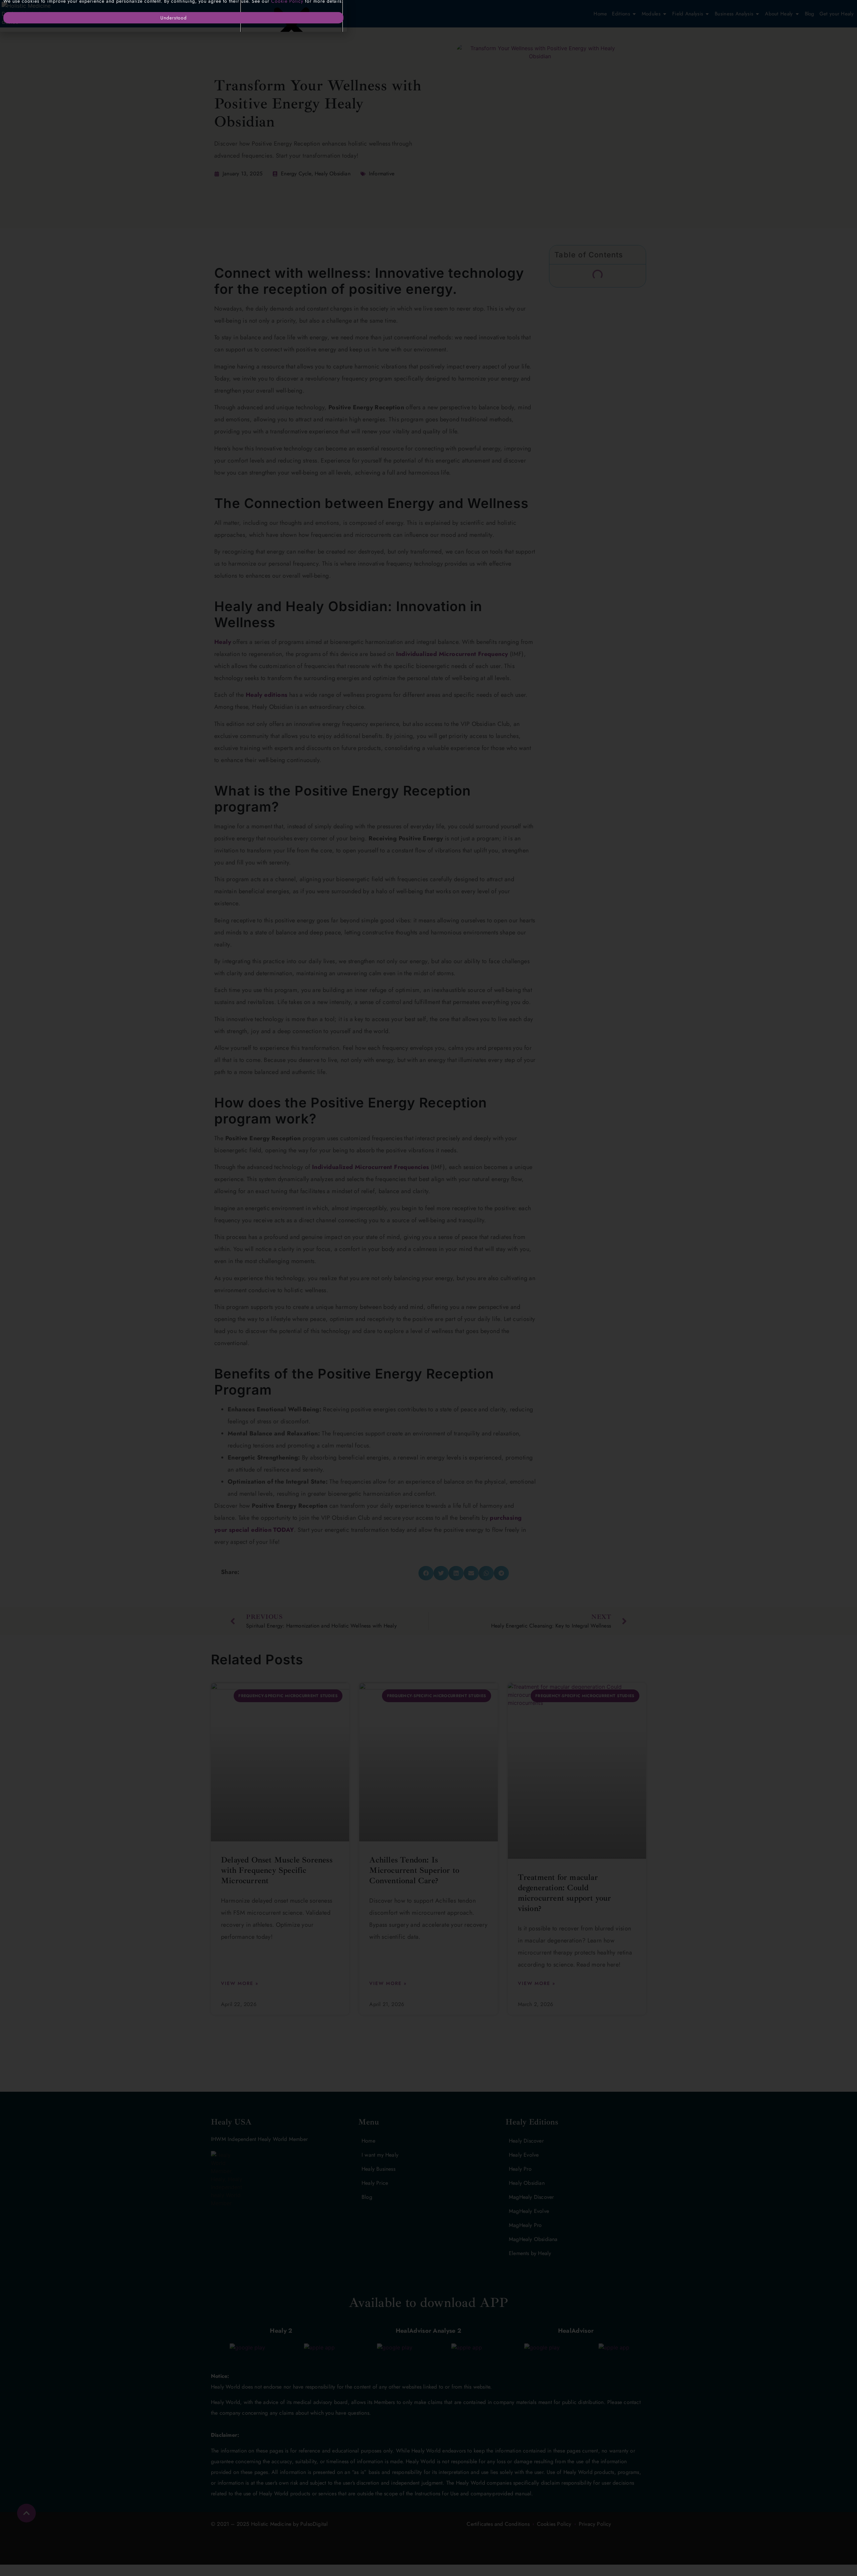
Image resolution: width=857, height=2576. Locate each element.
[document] (428, 1288)
